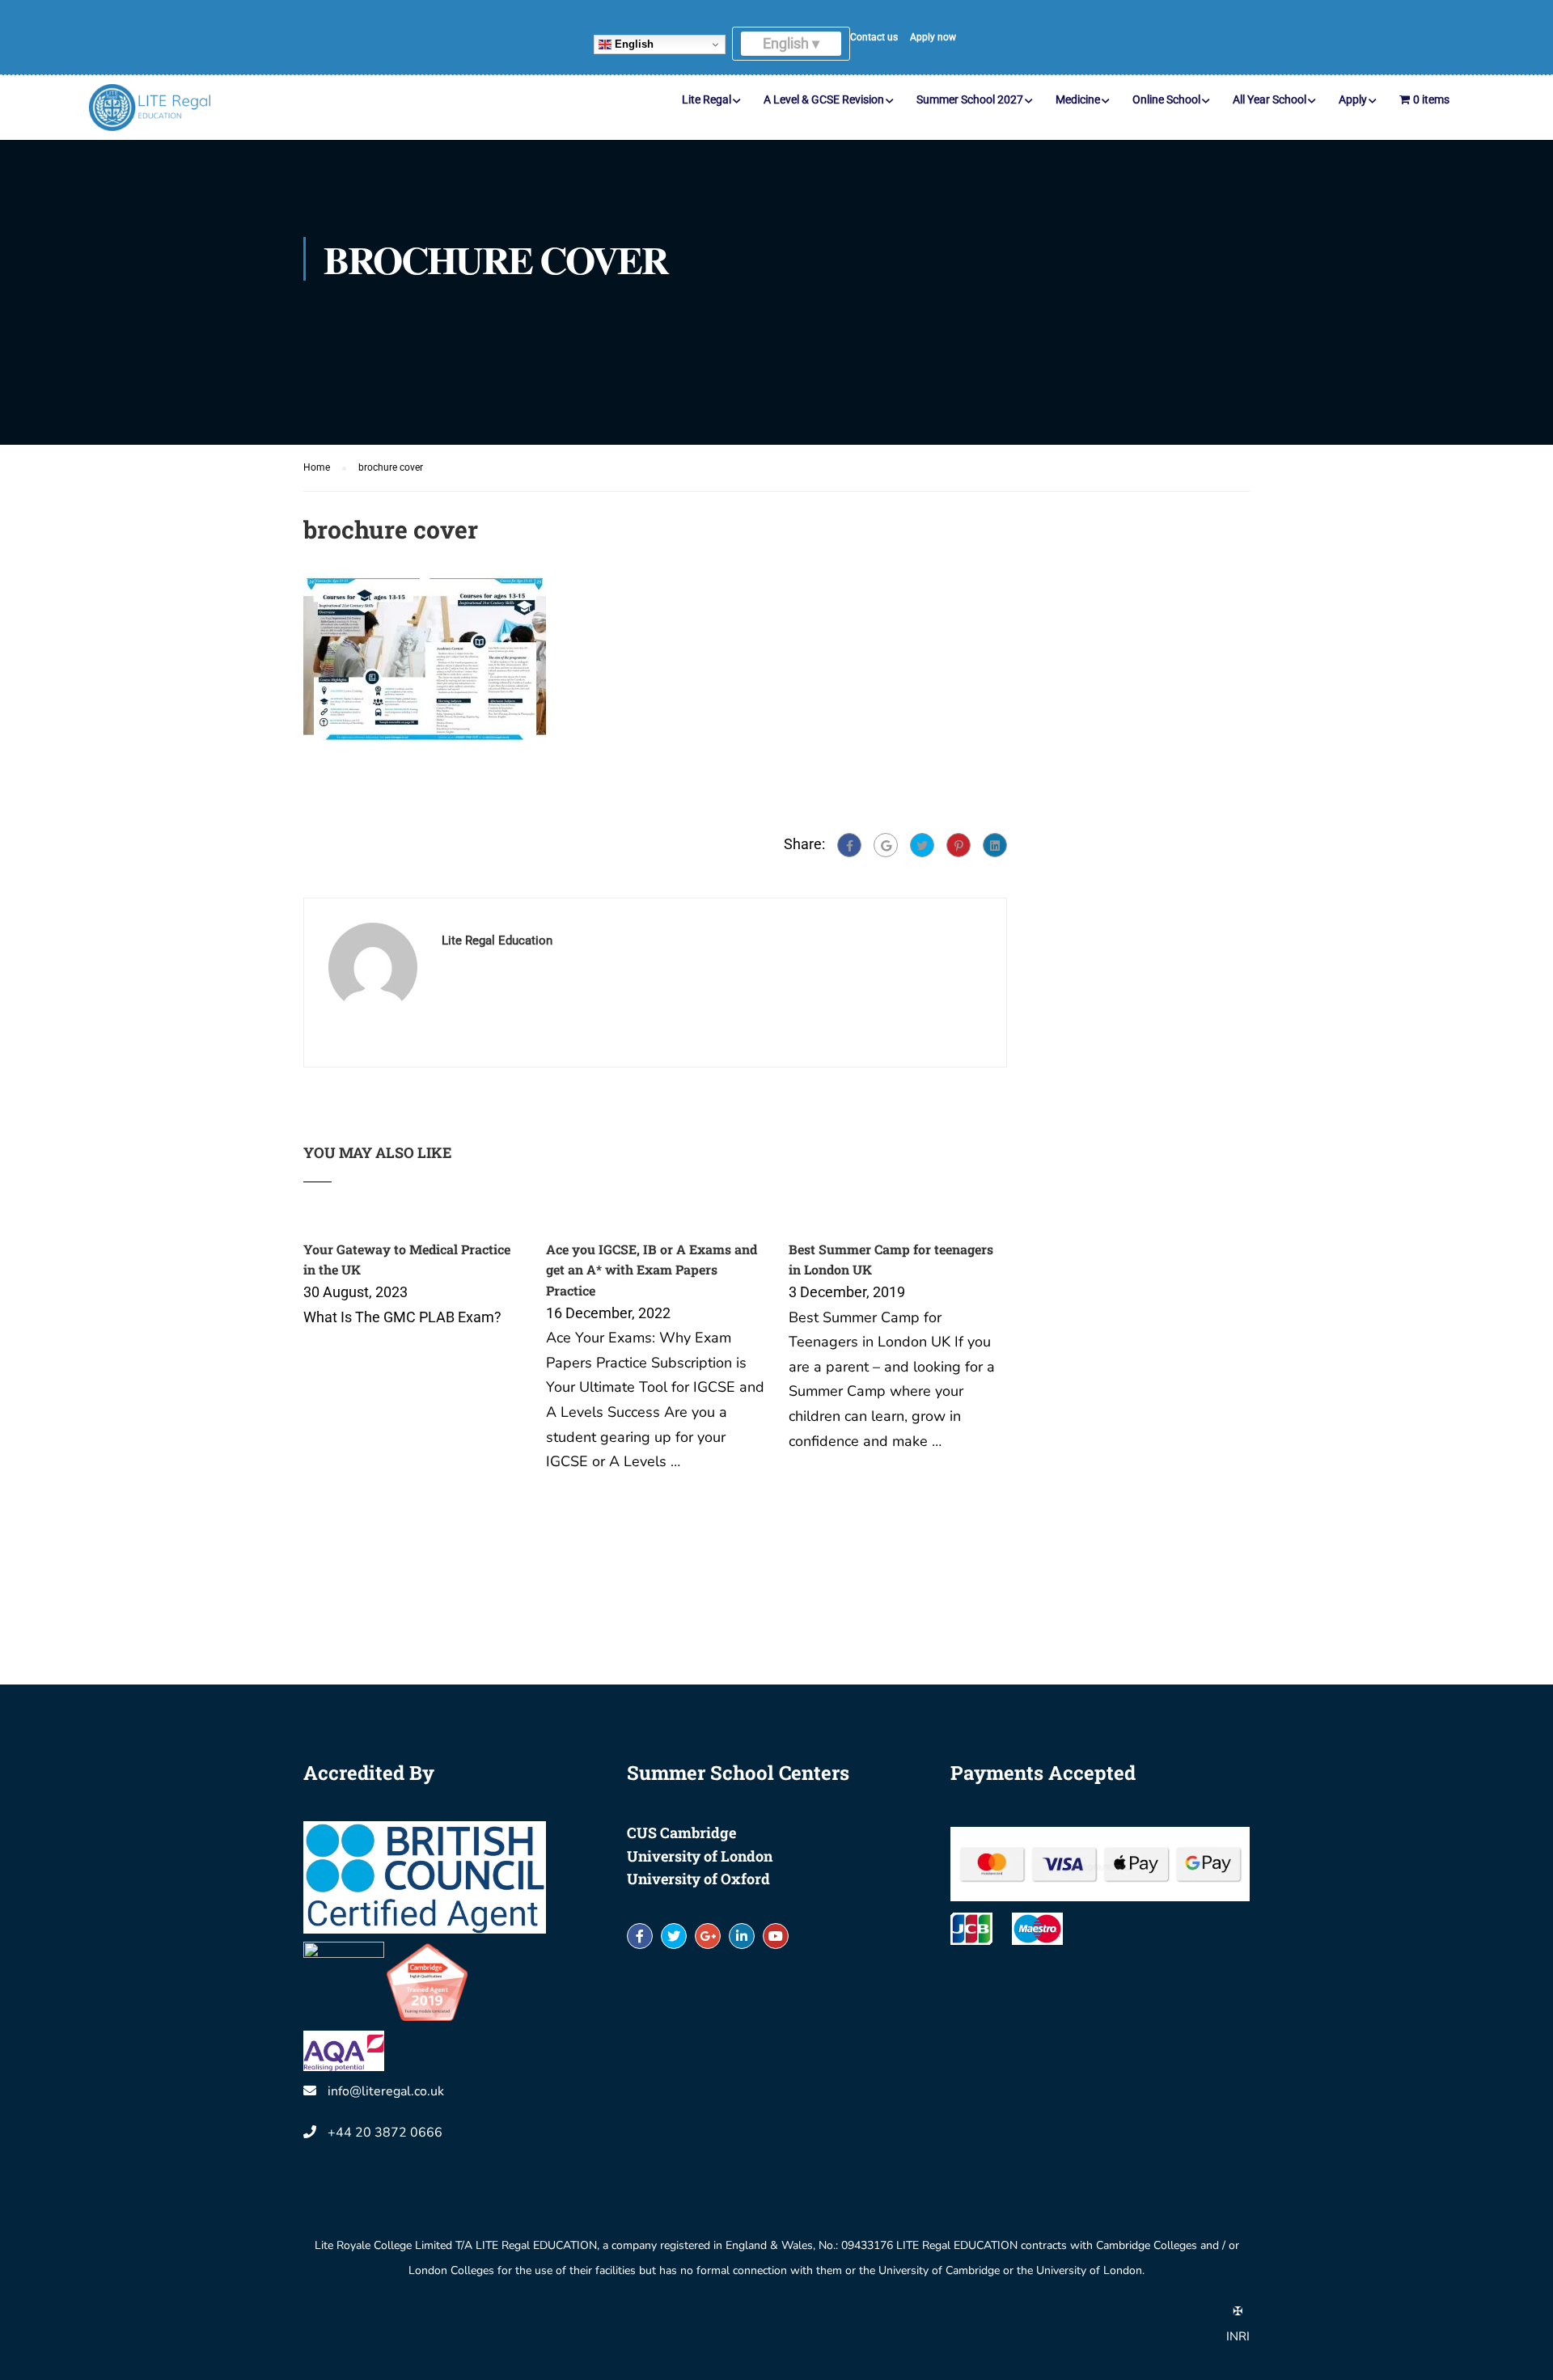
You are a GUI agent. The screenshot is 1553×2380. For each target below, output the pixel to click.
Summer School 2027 (970, 99)
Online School (1166, 99)
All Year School (1269, 99)
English (633, 44)
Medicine (1078, 99)
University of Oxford (698, 1879)
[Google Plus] (886, 845)
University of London (700, 1856)
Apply (1353, 99)
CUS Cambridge (681, 1833)
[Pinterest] (958, 845)
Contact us (874, 37)
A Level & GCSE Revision (824, 99)
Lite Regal (707, 99)
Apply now (933, 37)
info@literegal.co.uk (386, 2091)
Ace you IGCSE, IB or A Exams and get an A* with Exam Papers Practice (652, 1270)
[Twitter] (922, 845)
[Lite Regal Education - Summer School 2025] (150, 108)
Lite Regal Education (497, 941)
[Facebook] (849, 845)
